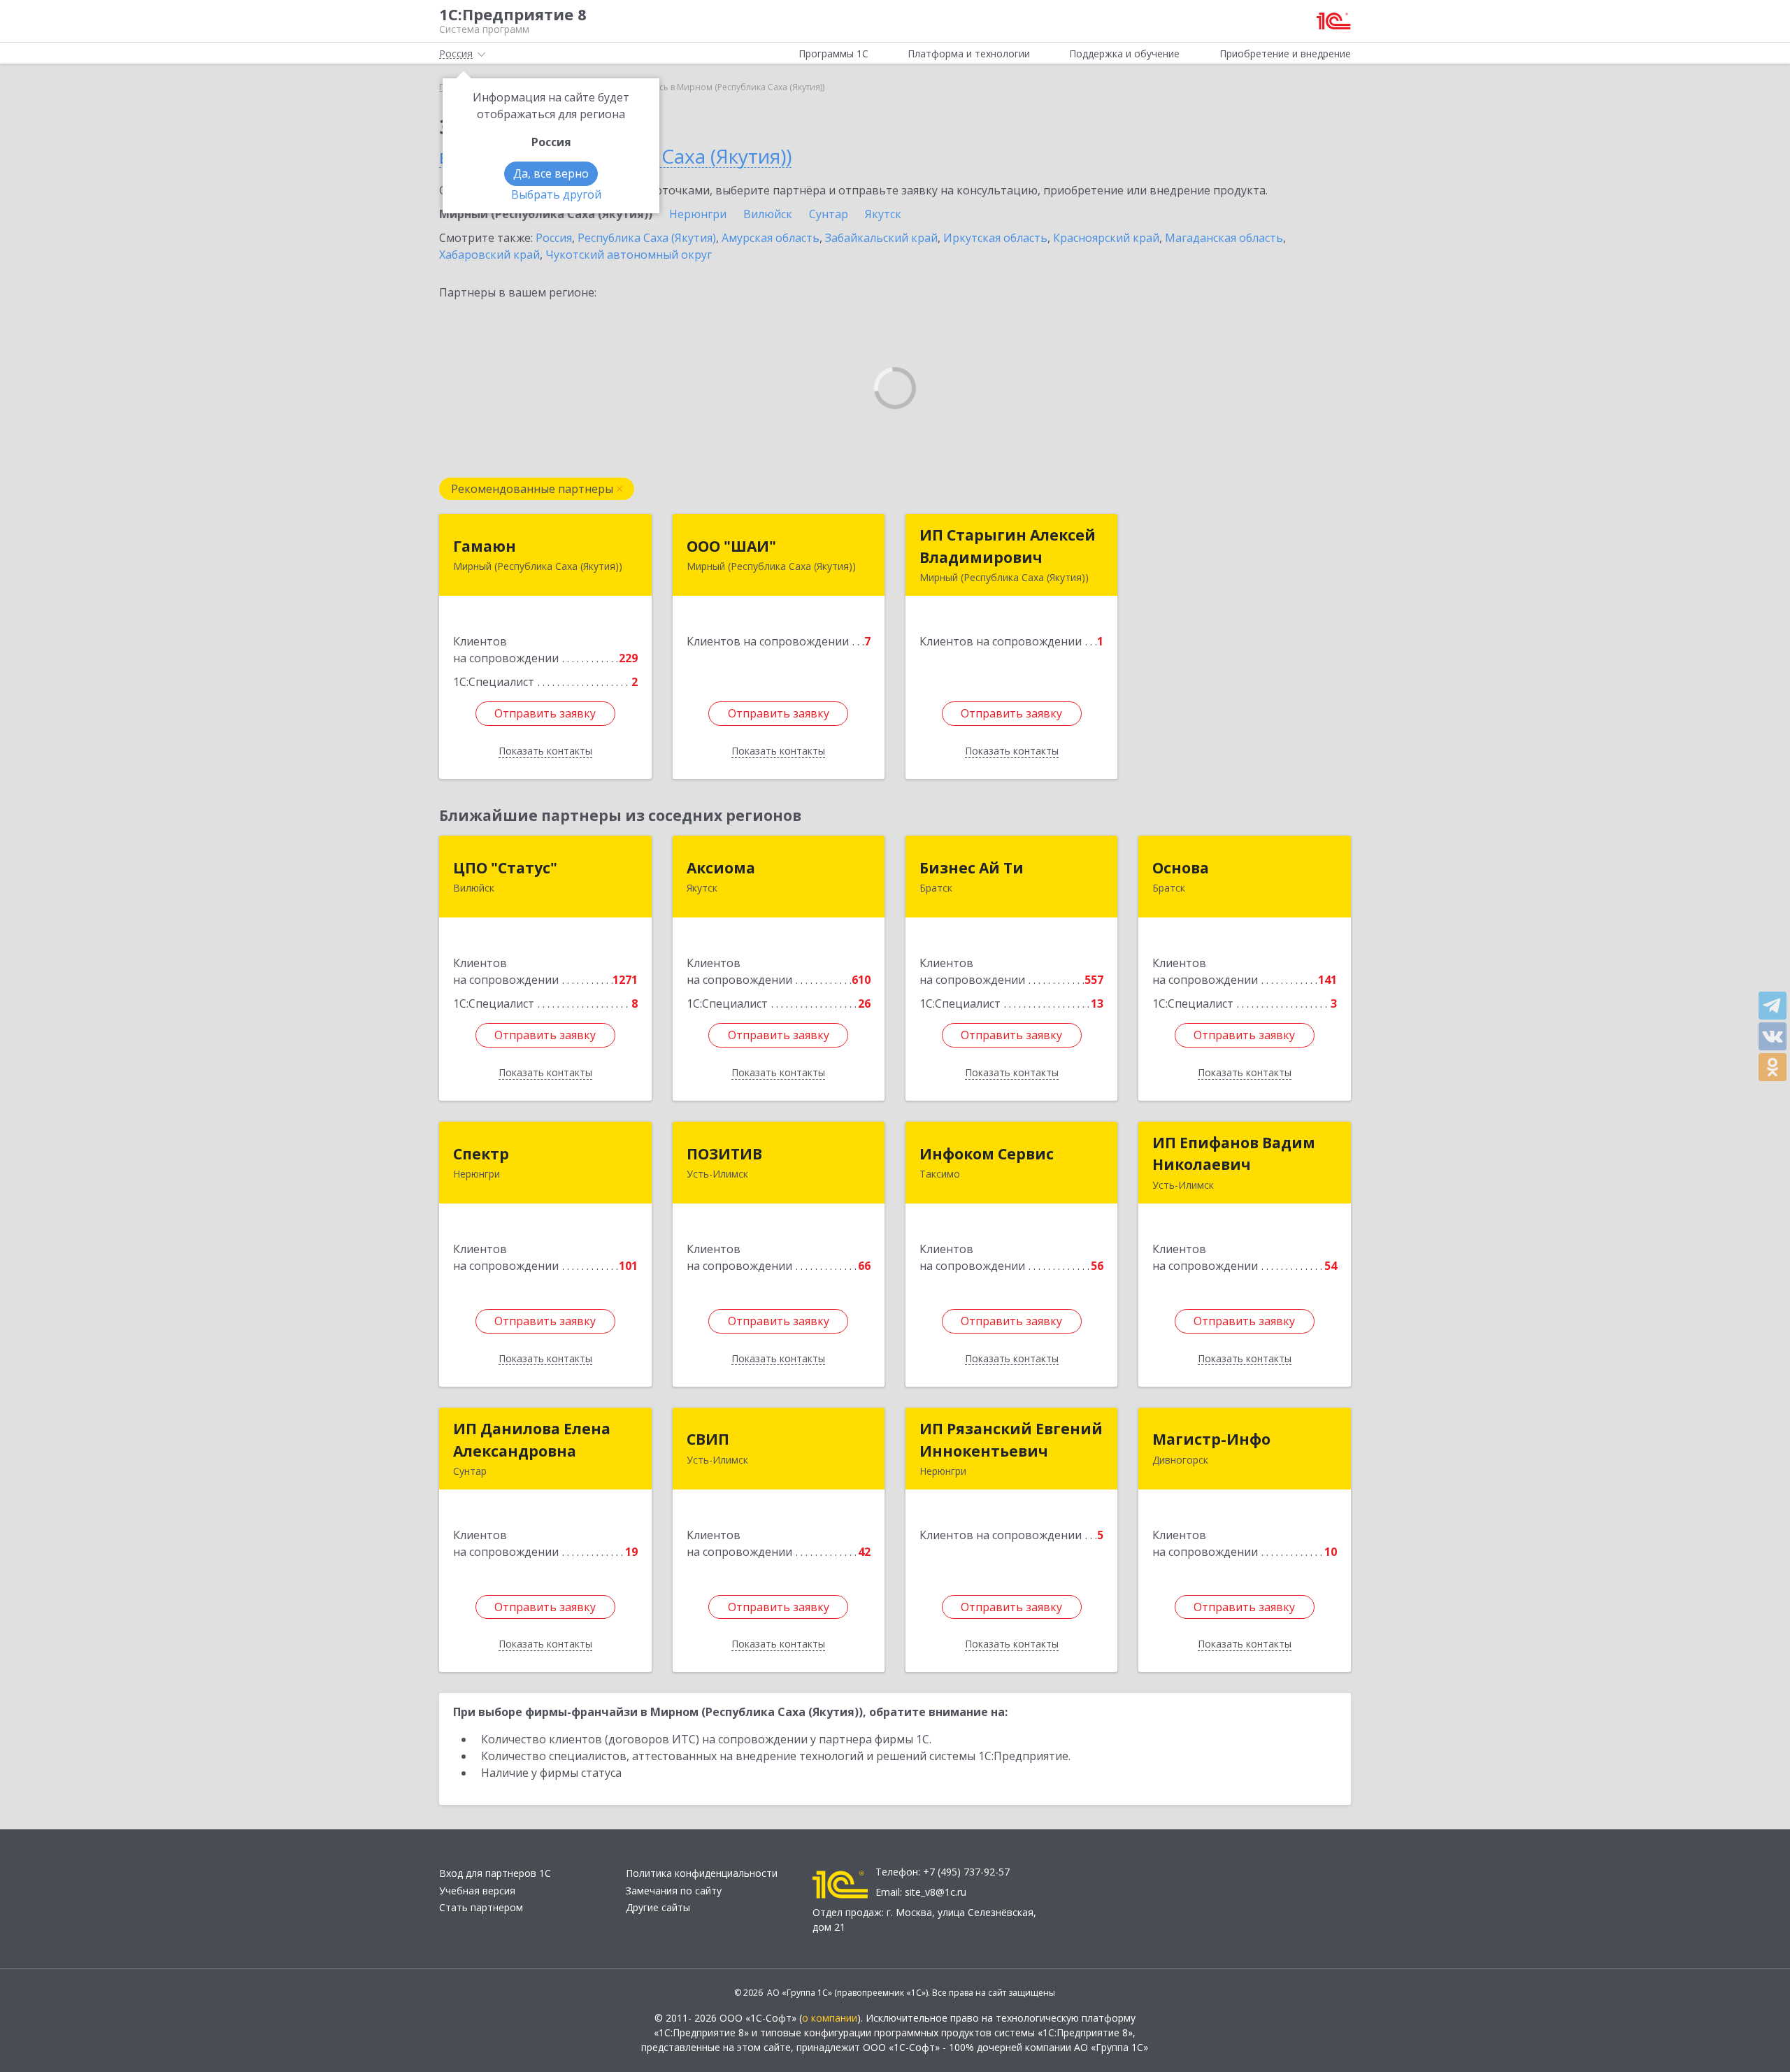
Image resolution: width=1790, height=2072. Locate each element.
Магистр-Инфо (1211, 1439)
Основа (1181, 868)
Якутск (883, 214)
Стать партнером (481, 1907)
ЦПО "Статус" (505, 868)
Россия (554, 238)
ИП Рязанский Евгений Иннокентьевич (1011, 1440)
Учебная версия (477, 1891)
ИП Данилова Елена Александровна (532, 1440)
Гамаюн (485, 546)
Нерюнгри (698, 214)
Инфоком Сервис (987, 1154)
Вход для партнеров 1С (495, 1873)
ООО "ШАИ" (731, 546)
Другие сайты (658, 1907)
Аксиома (721, 868)
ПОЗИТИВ (724, 1154)
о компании (830, 2018)
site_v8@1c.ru (936, 1892)
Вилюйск (768, 214)
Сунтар (829, 214)
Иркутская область (995, 238)
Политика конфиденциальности (702, 1873)
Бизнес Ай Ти (972, 868)
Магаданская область (1224, 238)
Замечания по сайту (674, 1891)
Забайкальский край (881, 238)
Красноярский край (1106, 238)
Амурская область (771, 238)
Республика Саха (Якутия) (647, 238)
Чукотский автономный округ (629, 255)
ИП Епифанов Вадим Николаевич (1234, 1154)
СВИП (708, 1439)
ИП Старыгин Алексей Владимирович (1008, 546)
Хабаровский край (489, 255)
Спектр (481, 1154)
